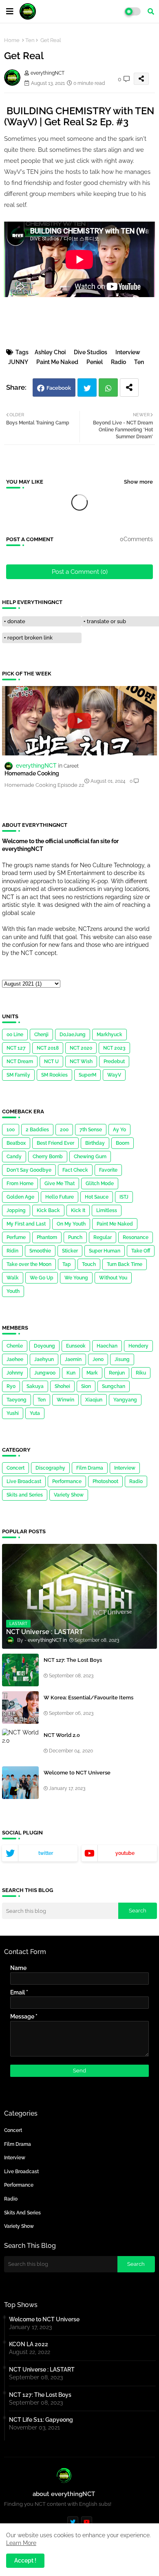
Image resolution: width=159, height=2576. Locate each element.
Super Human (105, 1251)
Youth (13, 1291)
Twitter (87, 388)
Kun (71, 1373)
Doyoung (44, 1346)
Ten (30, 40)
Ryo (11, 1386)
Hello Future (60, 1197)
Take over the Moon (29, 1264)
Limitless (107, 1210)
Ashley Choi (50, 352)
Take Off (141, 1251)
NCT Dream (20, 1061)
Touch (89, 1264)
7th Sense (91, 1130)
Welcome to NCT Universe (77, 1773)
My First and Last (26, 1224)
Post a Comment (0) (80, 572)
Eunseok (76, 1346)
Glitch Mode (100, 1184)
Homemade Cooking (32, 773)
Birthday (95, 1143)
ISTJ (124, 1197)
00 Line (15, 1035)
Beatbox (16, 1143)
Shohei (62, 1386)
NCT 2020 (81, 1048)
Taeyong (17, 1400)
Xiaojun (94, 1400)
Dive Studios (91, 352)
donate (16, 621)
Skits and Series (25, 1495)
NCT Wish (81, 1061)
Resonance (136, 1237)
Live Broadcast (24, 1481)
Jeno (98, 1359)
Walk (13, 1278)
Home (12, 40)
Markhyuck (109, 1035)
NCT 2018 (48, 1048)
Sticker (70, 1251)
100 (11, 1130)
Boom (123, 1143)
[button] (151, 11)
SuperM (87, 1075)
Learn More (21, 2543)
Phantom (47, 1237)
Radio (118, 362)
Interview (128, 352)
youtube (125, 1853)
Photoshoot (105, 1481)
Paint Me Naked (57, 362)
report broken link (30, 638)
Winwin (65, 1400)
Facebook (59, 388)
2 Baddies (37, 1130)
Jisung (122, 1359)
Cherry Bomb (48, 1157)
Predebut (114, 1061)
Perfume (16, 1237)
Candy (14, 1157)
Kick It (78, 1210)
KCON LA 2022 (29, 2344)
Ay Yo (119, 1130)
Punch (75, 1237)
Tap (67, 1264)
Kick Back (48, 1210)
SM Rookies (54, 1075)
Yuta (35, 1413)
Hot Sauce (97, 1197)
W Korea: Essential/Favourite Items (88, 1698)
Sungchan (114, 1386)
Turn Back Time (125, 1264)
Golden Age (20, 1197)
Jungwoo (45, 1373)
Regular (103, 1237)
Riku (141, 1373)
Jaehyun (44, 1359)
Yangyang (125, 1400)
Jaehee (15, 1359)
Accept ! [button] (25, 2560)
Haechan (107, 1346)
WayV (114, 1075)
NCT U (51, 1061)
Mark (92, 1373)
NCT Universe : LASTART (42, 2369)
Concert (15, 1468)
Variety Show (69, 1495)
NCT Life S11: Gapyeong (41, 2420)
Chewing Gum (90, 1157)
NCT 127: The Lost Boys (73, 1660)
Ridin (12, 1251)
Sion (86, 1386)
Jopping (16, 1210)
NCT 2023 (114, 1048)
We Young (76, 1278)
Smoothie (40, 1251)
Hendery (138, 1346)
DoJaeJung (73, 1035)
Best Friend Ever (55, 1143)
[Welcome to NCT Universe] (20, 1783)
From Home (20, 1184)
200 (64, 1130)
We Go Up (42, 1278)
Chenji (41, 1035)
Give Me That (60, 1184)
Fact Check (75, 1170)
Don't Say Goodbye (29, 1170)
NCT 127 (16, 1048)
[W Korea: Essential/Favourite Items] (20, 1708)
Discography (50, 1468)
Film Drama (90, 1468)
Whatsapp (108, 388)
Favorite (108, 1170)
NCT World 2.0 (62, 1735)
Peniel (95, 362)
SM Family (18, 1075)
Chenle (15, 1346)
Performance (67, 1481)
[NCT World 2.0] (20, 1745)
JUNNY (18, 362)
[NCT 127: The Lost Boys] (20, 1670)
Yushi (13, 1413)
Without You (113, 1278)
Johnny (15, 1373)
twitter (46, 1853)
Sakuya (35, 1386)
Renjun (117, 1373)
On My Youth (71, 1224)
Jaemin (73, 1359)
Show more (138, 482)
